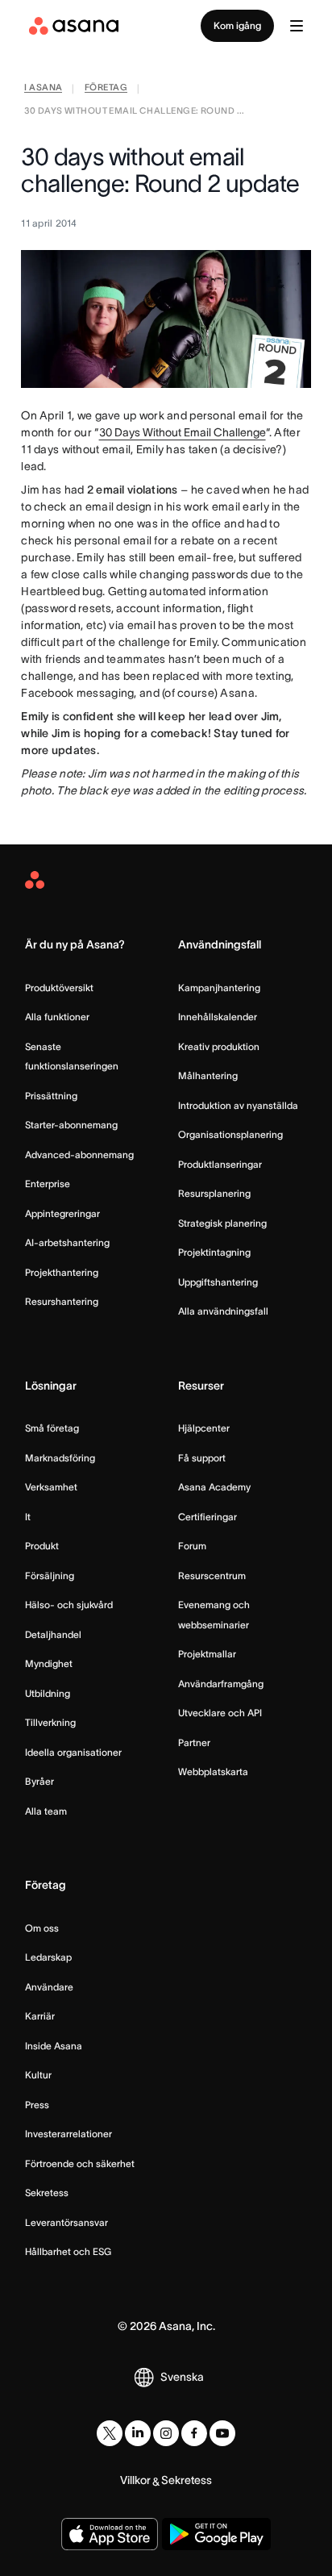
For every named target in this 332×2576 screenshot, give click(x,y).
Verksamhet (51, 1487)
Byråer (39, 1781)
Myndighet (49, 1663)
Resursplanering (214, 1193)
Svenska (182, 2377)
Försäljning (50, 1576)
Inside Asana (54, 2046)
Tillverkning (50, 1722)
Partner (194, 1742)
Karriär (40, 2016)
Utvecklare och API (220, 1713)
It (28, 1517)
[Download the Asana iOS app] (110, 2534)
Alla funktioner (57, 1017)
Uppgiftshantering (218, 1282)
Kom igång (237, 25)
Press (37, 2105)
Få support (202, 1458)
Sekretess (47, 2193)
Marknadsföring (60, 1458)
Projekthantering (62, 1272)
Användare (49, 1987)
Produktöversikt (59, 988)
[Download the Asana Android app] (216, 2534)
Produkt (42, 1546)
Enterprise (48, 1184)
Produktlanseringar (220, 1164)
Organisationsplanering (230, 1134)
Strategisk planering (222, 1223)
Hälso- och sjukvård (69, 1605)
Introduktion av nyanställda (238, 1105)
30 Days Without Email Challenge (183, 432)
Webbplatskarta (213, 1772)
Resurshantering (62, 1301)
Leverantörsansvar (66, 2222)
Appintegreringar (62, 1213)
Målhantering (208, 1075)
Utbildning (48, 1693)
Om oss (42, 1928)
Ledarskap (48, 1957)
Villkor (135, 2480)
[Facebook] (194, 2433)
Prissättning (51, 1096)
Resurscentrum (212, 1576)
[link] (43, 89)
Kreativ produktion (219, 1046)
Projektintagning (214, 1252)
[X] (110, 2433)
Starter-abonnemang (71, 1125)
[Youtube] (222, 2433)
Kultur (38, 2075)
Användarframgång (221, 1684)
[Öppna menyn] (297, 26)
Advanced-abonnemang (79, 1155)
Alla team (46, 1811)
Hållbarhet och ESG (68, 2251)
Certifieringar (207, 1517)
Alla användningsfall (223, 1311)
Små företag (52, 1428)
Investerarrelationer (68, 2134)
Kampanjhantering (219, 988)
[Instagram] (166, 2433)
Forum (192, 1546)
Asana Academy (214, 1487)
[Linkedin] (138, 2433)
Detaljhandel (53, 1634)
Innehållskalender (218, 1017)
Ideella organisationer (73, 1752)
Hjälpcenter (204, 1428)
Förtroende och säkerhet (80, 2163)
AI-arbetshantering (67, 1242)
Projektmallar (207, 1654)
